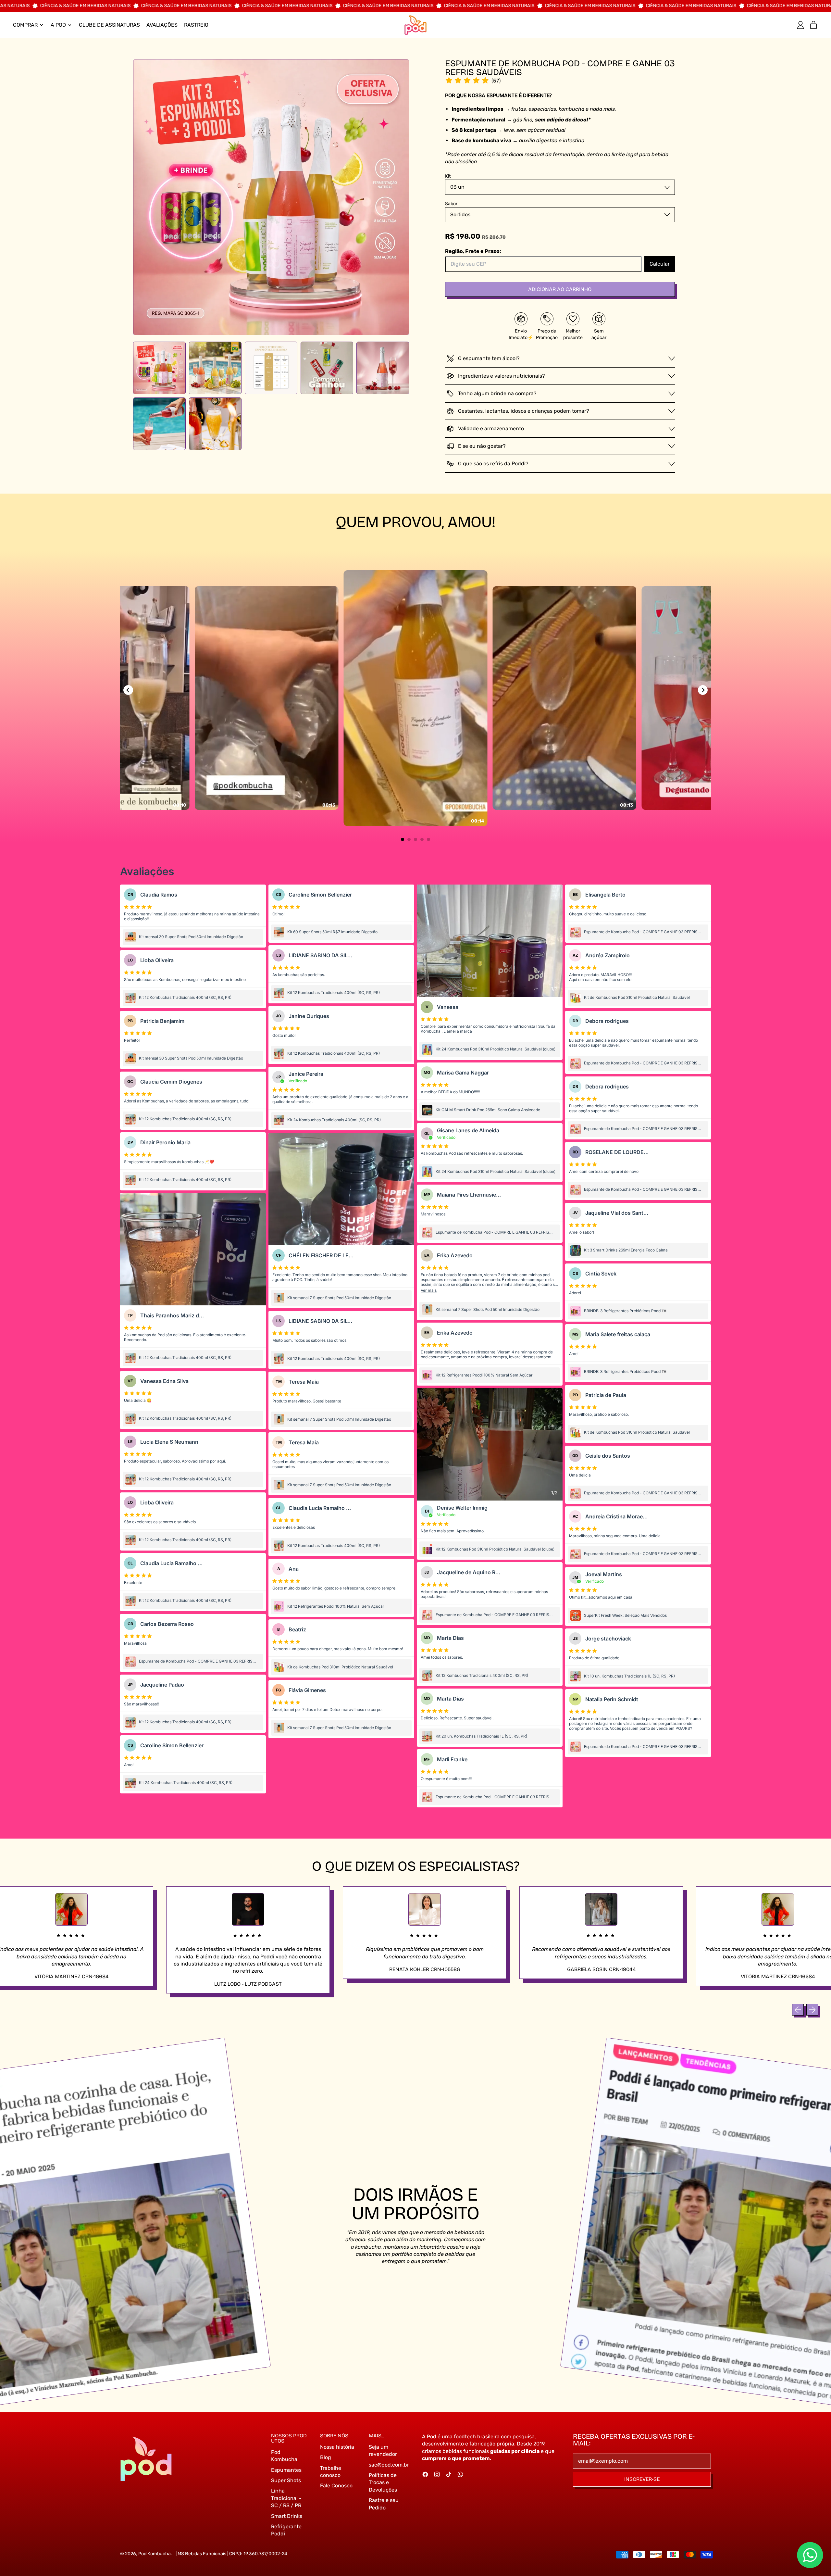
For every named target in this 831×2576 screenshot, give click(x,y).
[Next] (703, 690)
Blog (326, 2457)
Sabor (451, 204)
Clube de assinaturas (109, 25)
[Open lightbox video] (416, 698)
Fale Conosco (336, 2486)
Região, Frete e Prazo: (473, 251)
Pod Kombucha (155, 2554)
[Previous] (128, 690)
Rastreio (196, 25)
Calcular (660, 264)
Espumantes (286, 2470)
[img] (467, 81)
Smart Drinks (287, 2516)
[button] (159, 368)
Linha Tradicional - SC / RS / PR (286, 2498)
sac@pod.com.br (389, 2465)
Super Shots (286, 2480)
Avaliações (162, 25)
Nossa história (337, 2447)
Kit (448, 176)
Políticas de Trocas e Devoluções (383, 2482)
